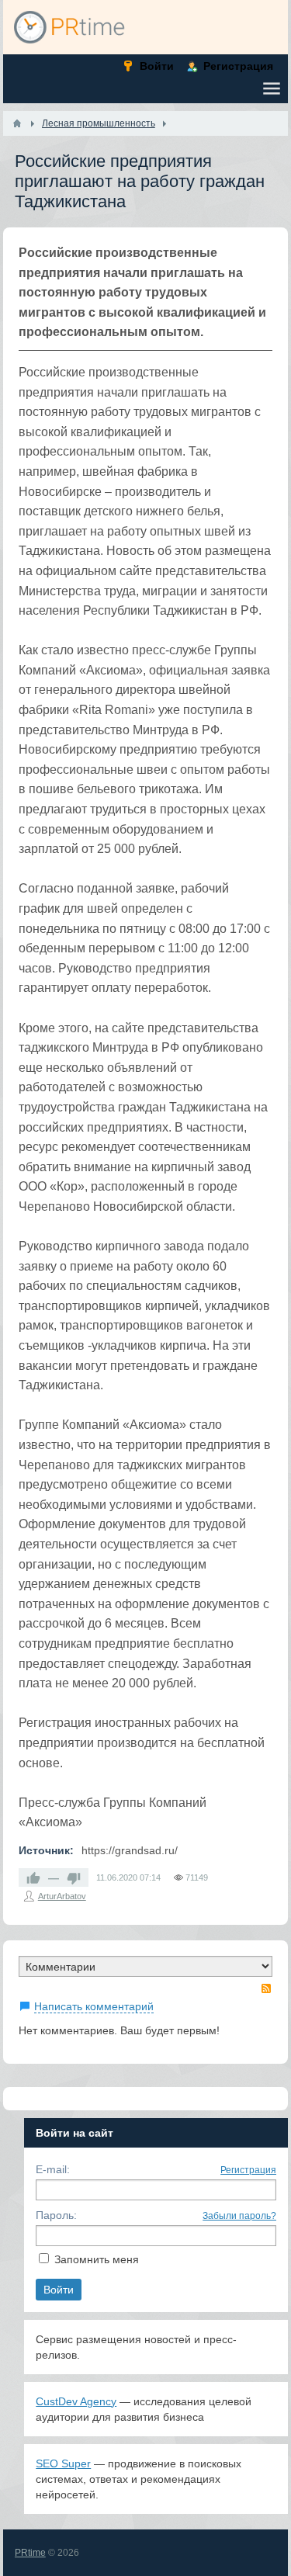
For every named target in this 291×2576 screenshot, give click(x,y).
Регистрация (248, 2170)
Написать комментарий (94, 2006)
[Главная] (17, 123)
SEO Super (63, 2463)
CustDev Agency (76, 2401)
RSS (266, 1988)
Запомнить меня (97, 2259)
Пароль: (56, 2215)
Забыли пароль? (239, 2216)
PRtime (30, 2553)
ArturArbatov (62, 1896)
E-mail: (53, 2169)
